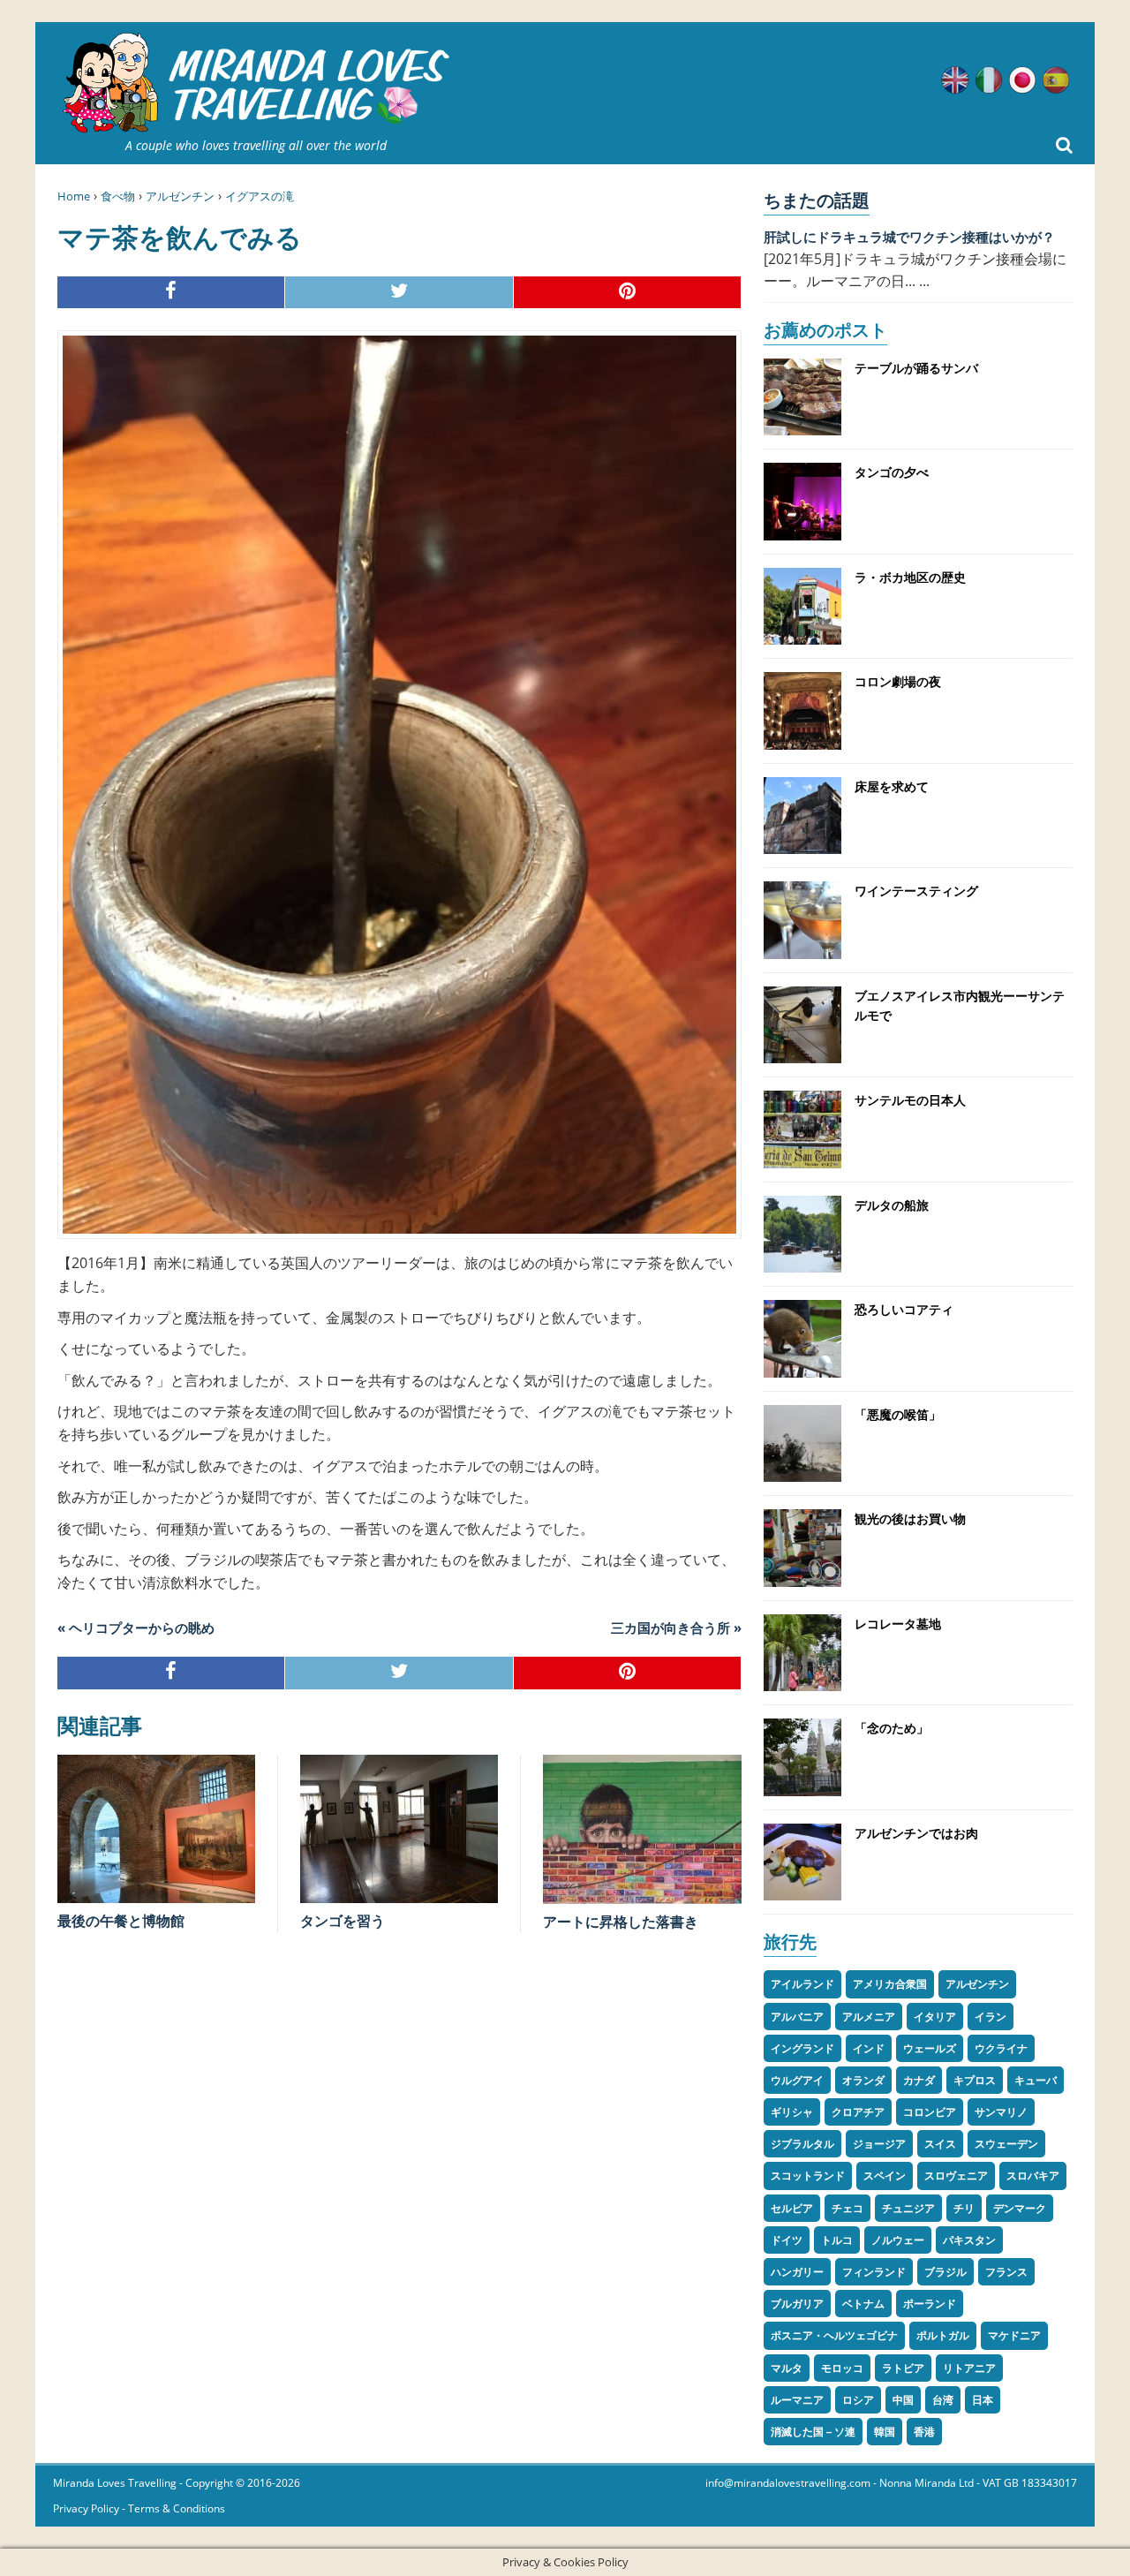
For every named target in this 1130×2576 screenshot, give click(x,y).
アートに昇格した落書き (621, 1922)
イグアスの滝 (260, 196)
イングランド (802, 2048)
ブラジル (945, 2272)
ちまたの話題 (817, 200)
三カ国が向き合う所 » (676, 1628)
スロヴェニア (956, 2176)
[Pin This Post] (628, 293)
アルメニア (869, 2017)
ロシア (858, 2400)
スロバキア (1033, 2176)
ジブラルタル (802, 2144)
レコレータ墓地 (898, 1624)
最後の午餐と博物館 (121, 1921)
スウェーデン (1006, 2144)
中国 (903, 2400)
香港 (924, 2432)
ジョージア (879, 2144)
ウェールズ (930, 2048)
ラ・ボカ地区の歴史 (910, 577)
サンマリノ (1001, 2112)
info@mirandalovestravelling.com (788, 2483)
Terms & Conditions (177, 2508)
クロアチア (858, 2112)
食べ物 (118, 196)
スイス (940, 2144)
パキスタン (969, 2240)
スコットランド (808, 2176)
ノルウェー (898, 2240)
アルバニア (797, 2017)
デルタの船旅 (892, 1205)
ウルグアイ (797, 2080)
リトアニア (969, 2368)
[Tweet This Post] (399, 293)
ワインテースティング (916, 891)
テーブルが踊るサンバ (916, 368)
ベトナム (863, 2304)
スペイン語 (1056, 80)
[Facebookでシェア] (171, 293)
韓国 (885, 2432)
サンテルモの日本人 (910, 1100)
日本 (983, 2400)
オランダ (863, 2080)
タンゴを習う (343, 1921)
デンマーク (1020, 2208)
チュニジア (908, 2208)
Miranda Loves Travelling (115, 2483)
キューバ (1036, 2080)
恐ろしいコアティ (904, 1309)
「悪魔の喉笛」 (898, 1414)
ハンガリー (797, 2272)
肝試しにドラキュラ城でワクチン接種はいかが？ (909, 237)
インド (869, 2048)
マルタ (787, 2368)
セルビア (792, 2208)
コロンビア (930, 2112)
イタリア (935, 2017)
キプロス (975, 2080)
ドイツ (787, 2240)
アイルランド (802, 1984)
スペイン (885, 2176)
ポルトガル (943, 2335)
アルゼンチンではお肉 (916, 1833)
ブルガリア (797, 2304)
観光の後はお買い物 (910, 1518)
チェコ (847, 2208)
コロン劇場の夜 (898, 681)
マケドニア (1014, 2335)
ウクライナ (1001, 2048)
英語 (955, 80)
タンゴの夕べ (892, 472)
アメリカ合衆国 (890, 1984)
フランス (1006, 2272)
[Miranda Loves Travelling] (256, 83)
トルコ (837, 2240)
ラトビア (903, 2368)
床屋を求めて (892, 786)
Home (74, 196)
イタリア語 (989, 80)
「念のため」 (892, 1728)
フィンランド (874, 2272)
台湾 (943, 2400)
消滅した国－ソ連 (813, 2432)
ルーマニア (797, 2400)
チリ (964, 2208)
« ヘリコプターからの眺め (136, 1628)
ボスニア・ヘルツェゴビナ (834, 2335)
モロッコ (842, 2368)
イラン (991, 2017)
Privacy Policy (86, 2508)
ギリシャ (792, 2112)
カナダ (919, 2080)
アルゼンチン (180, 196)
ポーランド (930, 2304)
